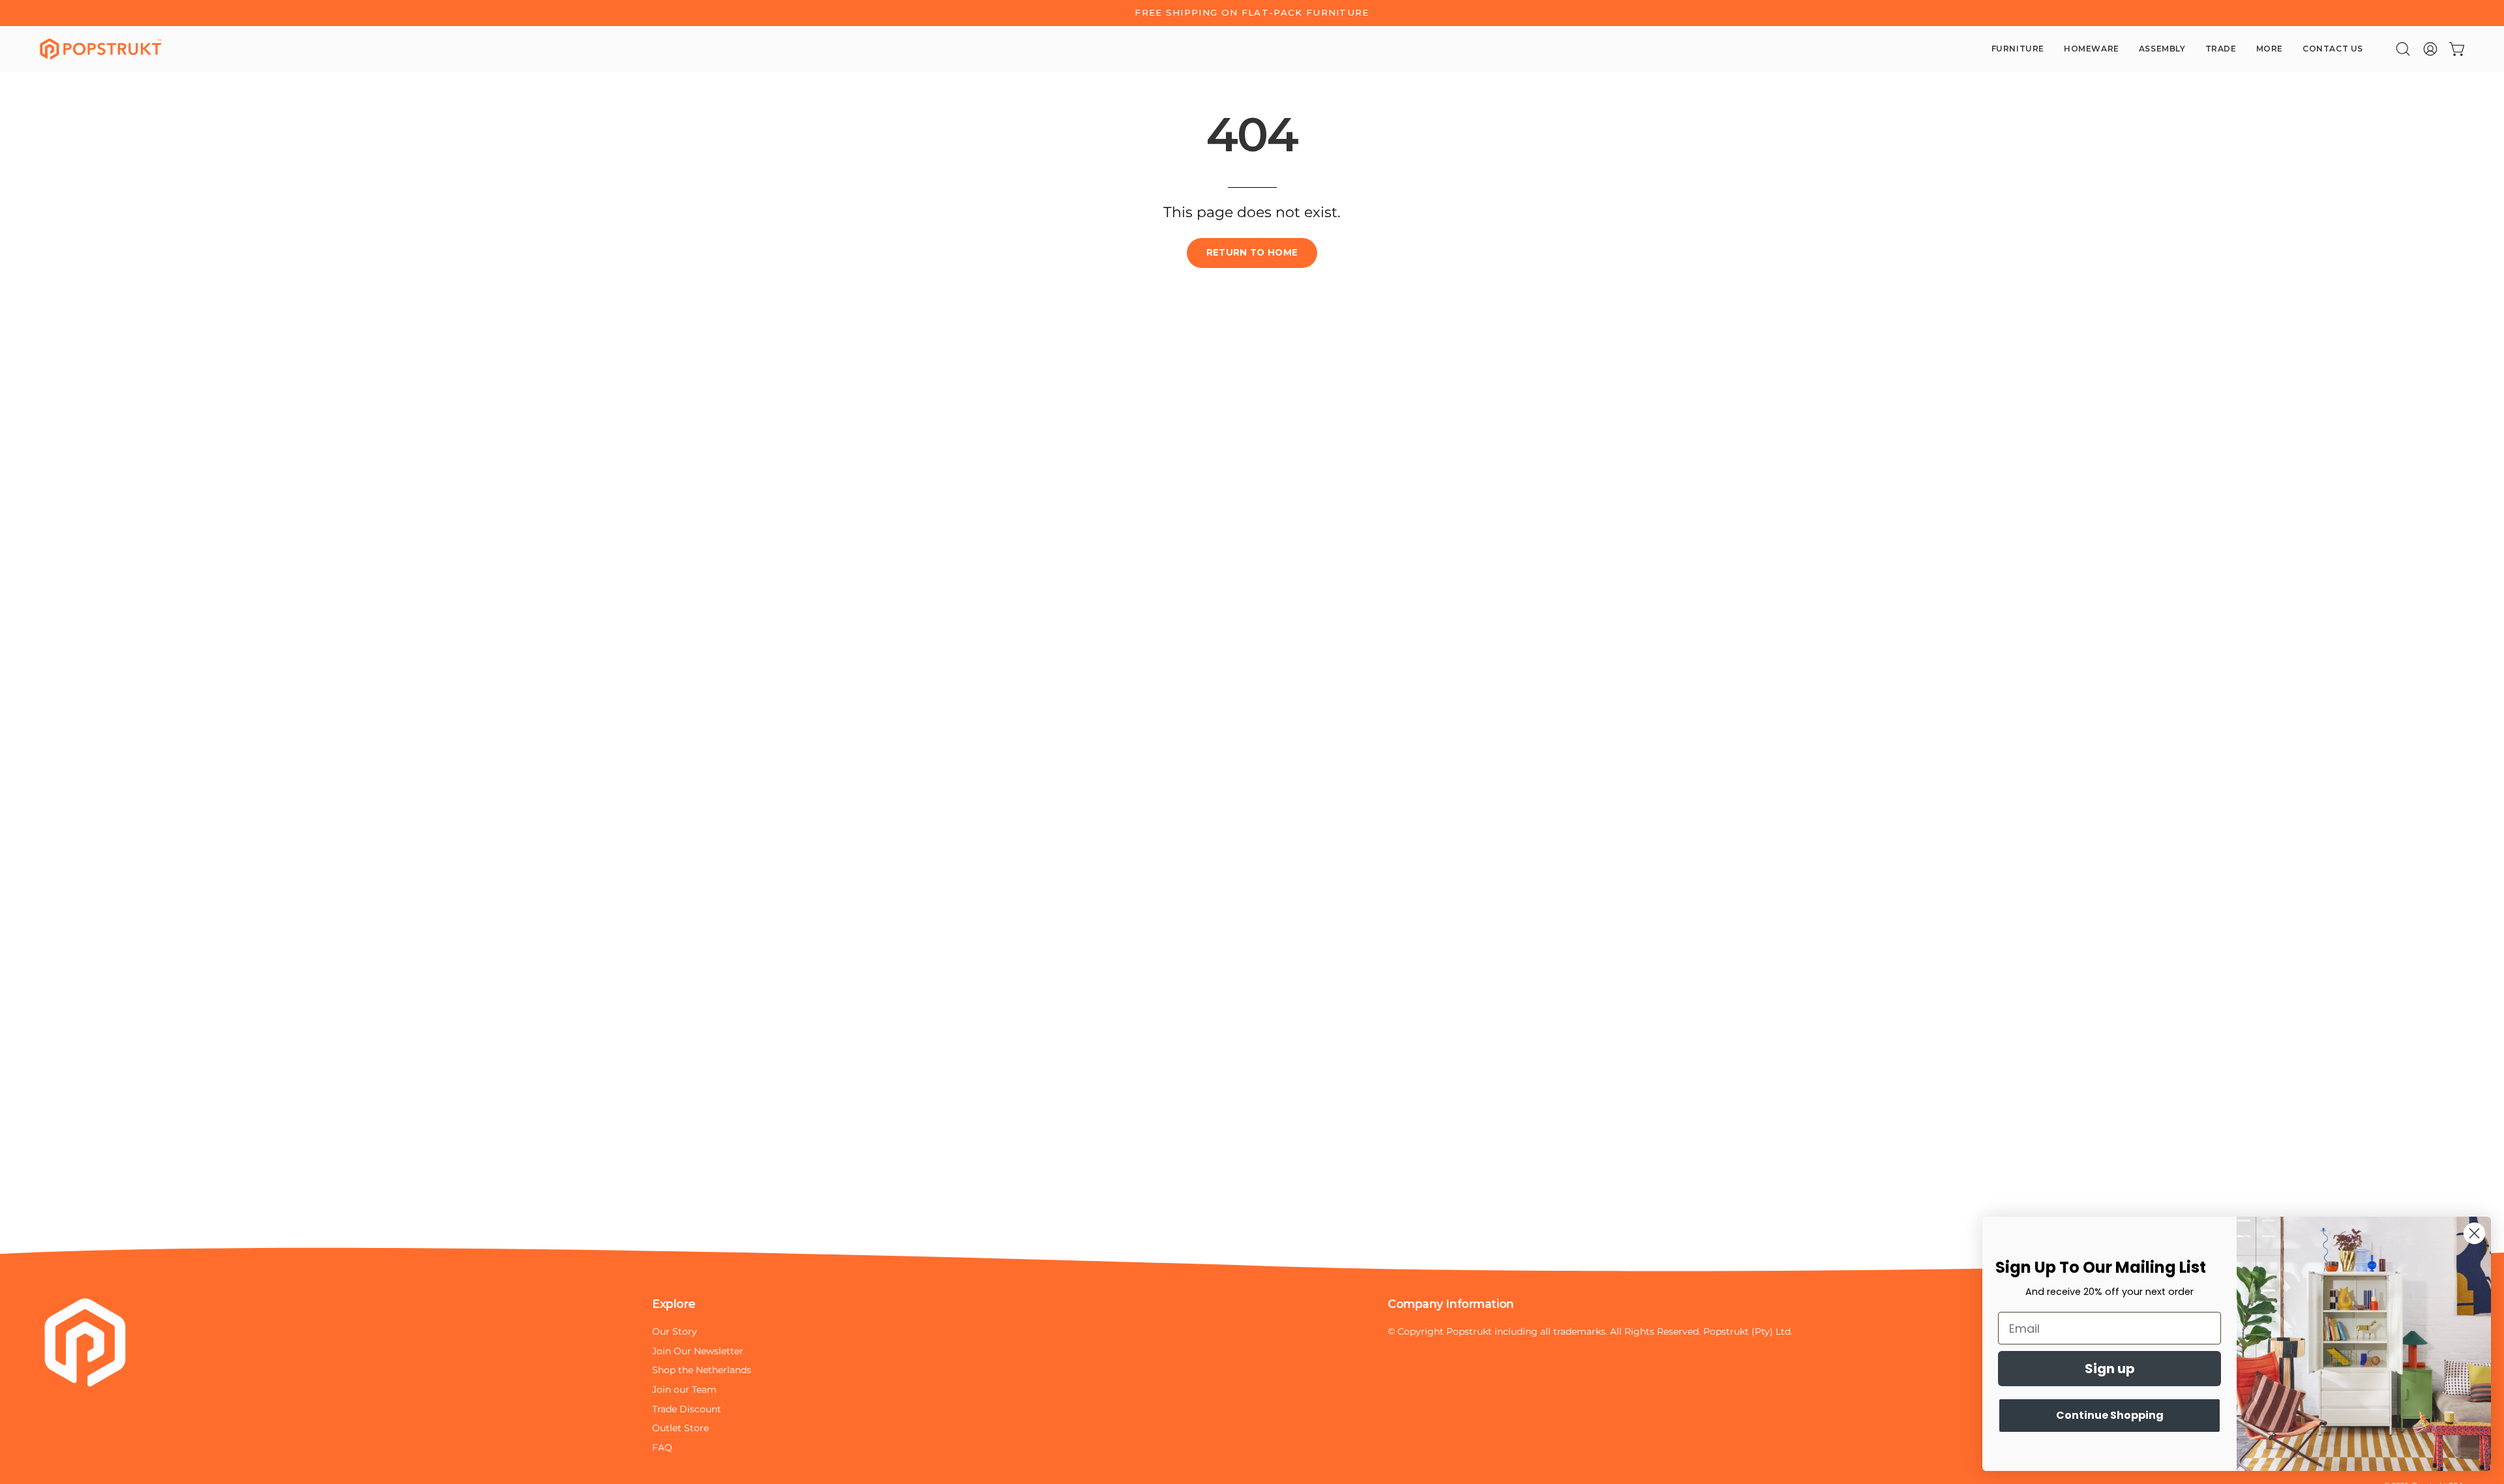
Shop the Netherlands (702, 1370)
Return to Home (1252, 252)
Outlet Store (680, 1428)
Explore (674, 1304)
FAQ (662, 1447)
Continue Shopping (2110, 1415)
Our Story (675, 1331)
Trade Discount (687, 1409)
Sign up (2110, 1369)
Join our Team (684, 1389)
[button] (2403, 49)
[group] (1252, 13)
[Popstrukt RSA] (101, 49)
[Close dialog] (2474, 1233)
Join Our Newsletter (698, 1350)
